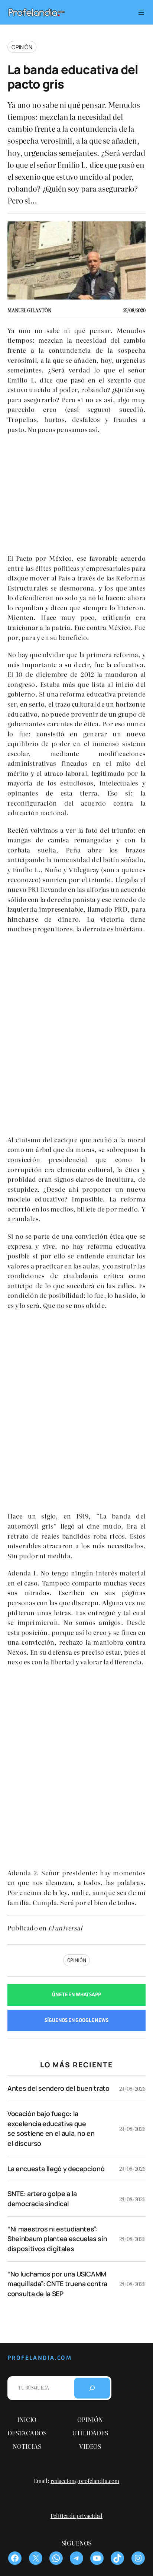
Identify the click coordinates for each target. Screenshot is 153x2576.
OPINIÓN (77, 1960)
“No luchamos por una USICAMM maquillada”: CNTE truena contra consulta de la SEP (57, 2284)
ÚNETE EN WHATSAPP (76, 1995)
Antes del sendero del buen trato (58, 2088)
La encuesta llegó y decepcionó (56, 2169)
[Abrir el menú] (141, 12)
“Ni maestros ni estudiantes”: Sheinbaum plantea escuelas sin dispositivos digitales (57, 2239)
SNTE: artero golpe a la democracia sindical (42, 2199)
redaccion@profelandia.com (85, 2481)
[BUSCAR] (92, 2388)
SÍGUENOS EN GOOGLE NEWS (76, 2020)
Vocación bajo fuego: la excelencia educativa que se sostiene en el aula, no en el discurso (51, 2128)
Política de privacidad (76, 2516)
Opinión (22, 47)
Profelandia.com (40, 2358)
